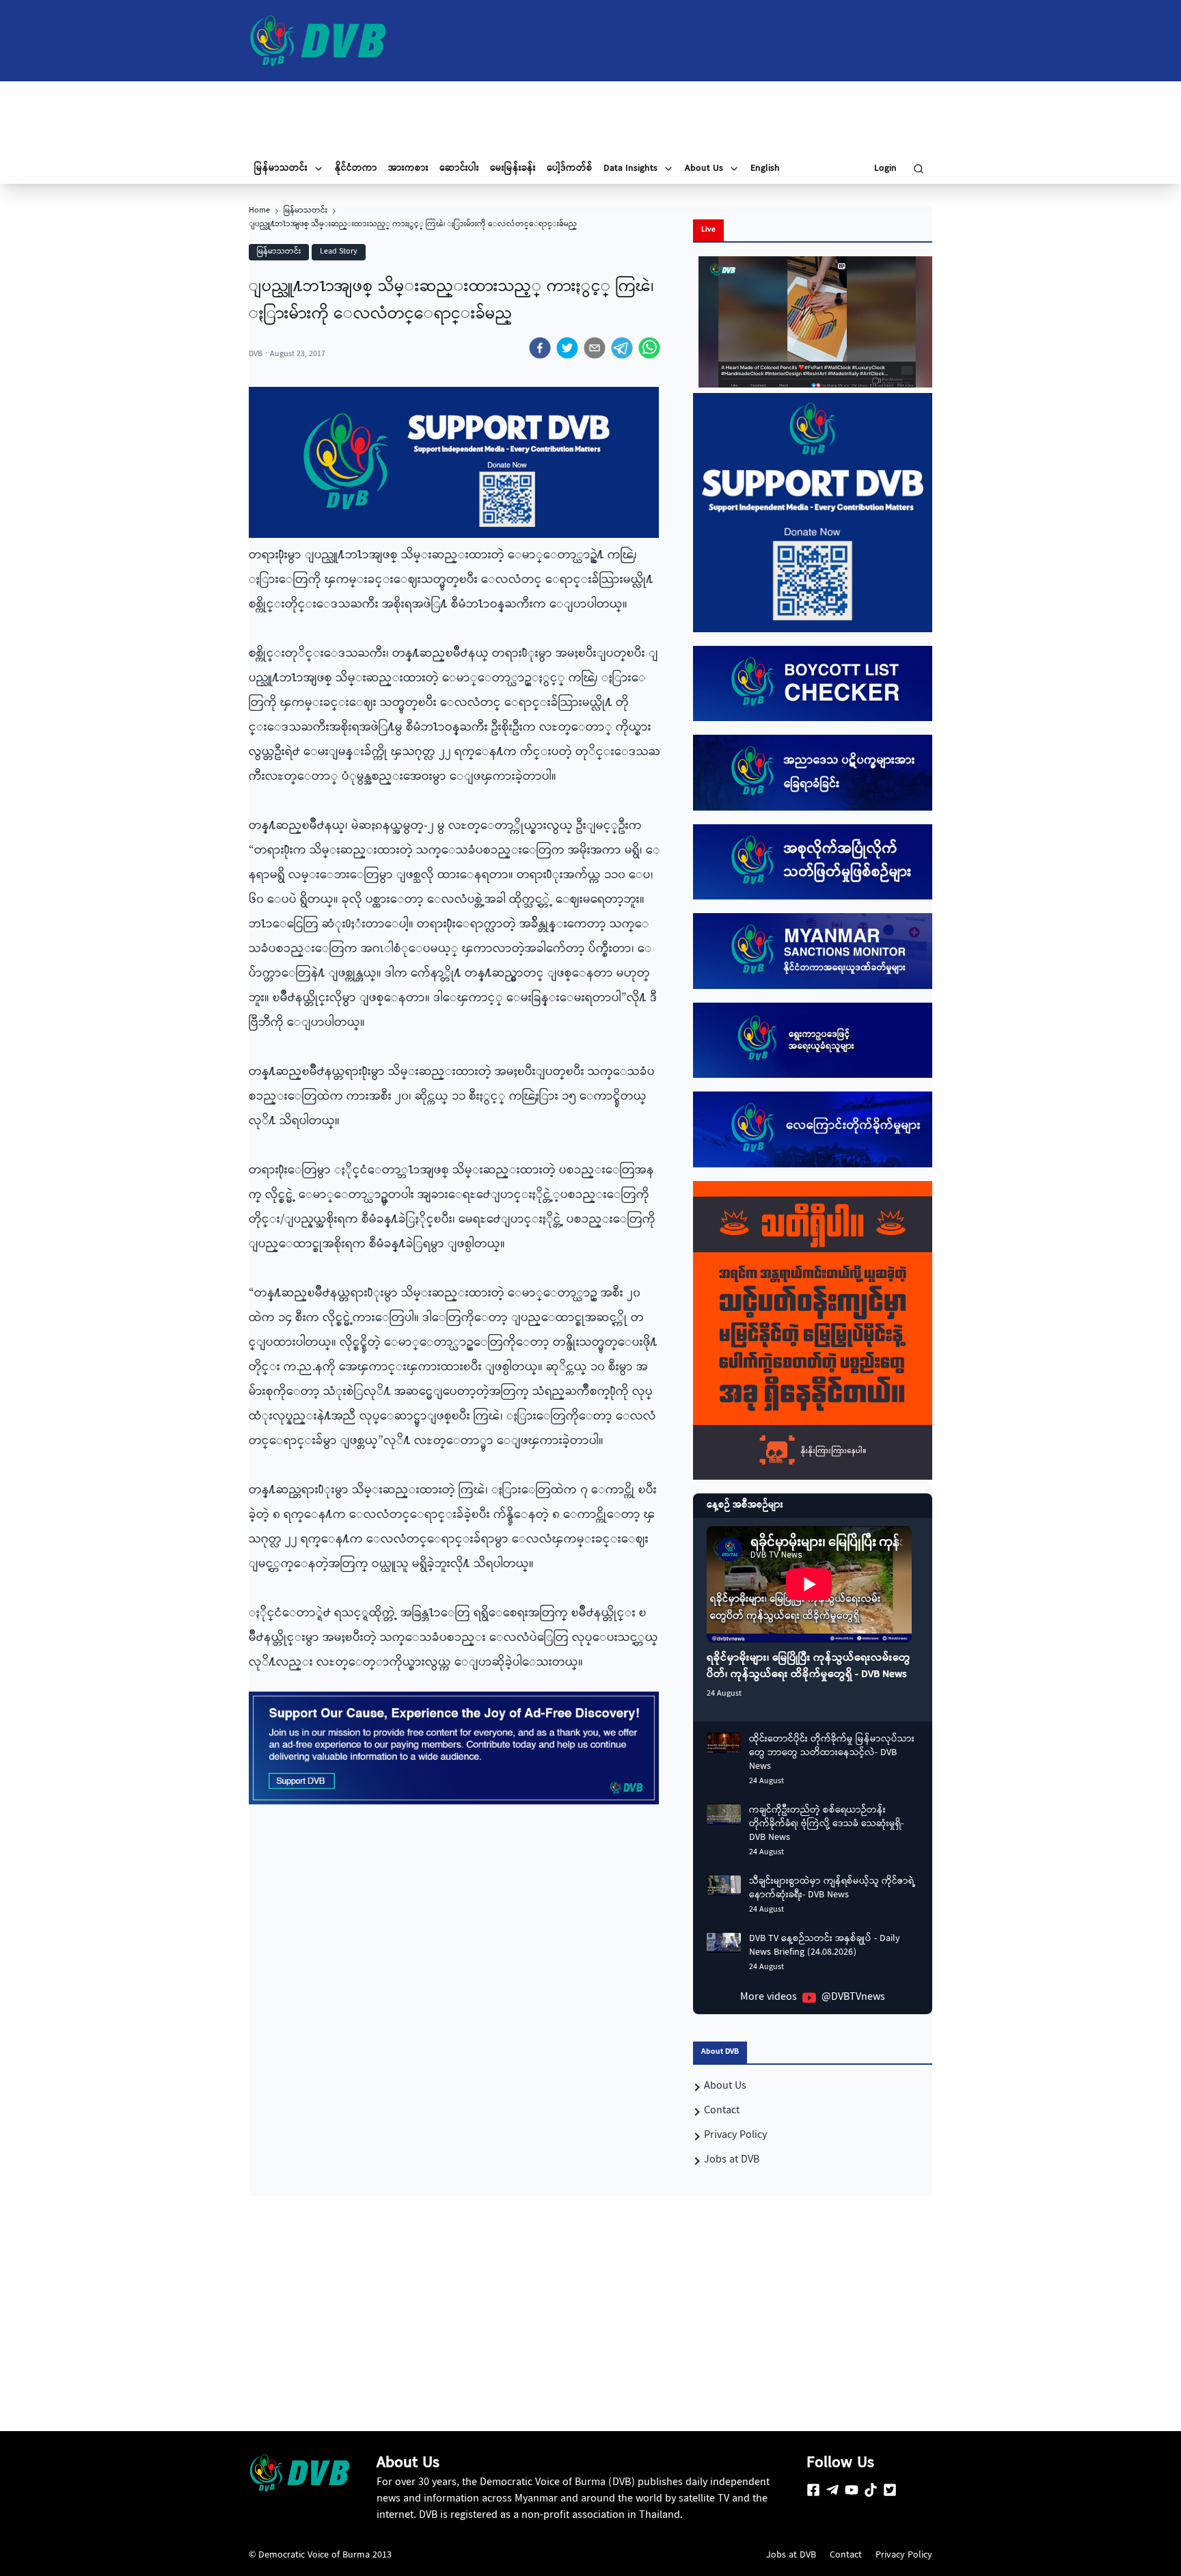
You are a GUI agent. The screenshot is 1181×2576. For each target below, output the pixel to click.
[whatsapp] (649, 348)
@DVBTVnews (853, 1998)
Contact (846, 2555)
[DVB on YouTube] (852, 2490)
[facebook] (540, 348)
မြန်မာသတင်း (306, 211)
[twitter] (567, 348)
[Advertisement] (590, 118)
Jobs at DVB (791, 2555)
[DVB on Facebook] (813, 2490)
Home (259, 211)
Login (885, 169)
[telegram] (622, 348)
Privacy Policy (904, 2555)
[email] (595, 348)
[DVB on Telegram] (832, 2490)
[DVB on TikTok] (871, 2490)
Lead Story (339, 252)
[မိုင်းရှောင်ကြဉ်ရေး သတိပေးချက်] (813, 1331)
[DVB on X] (890, 2490)
